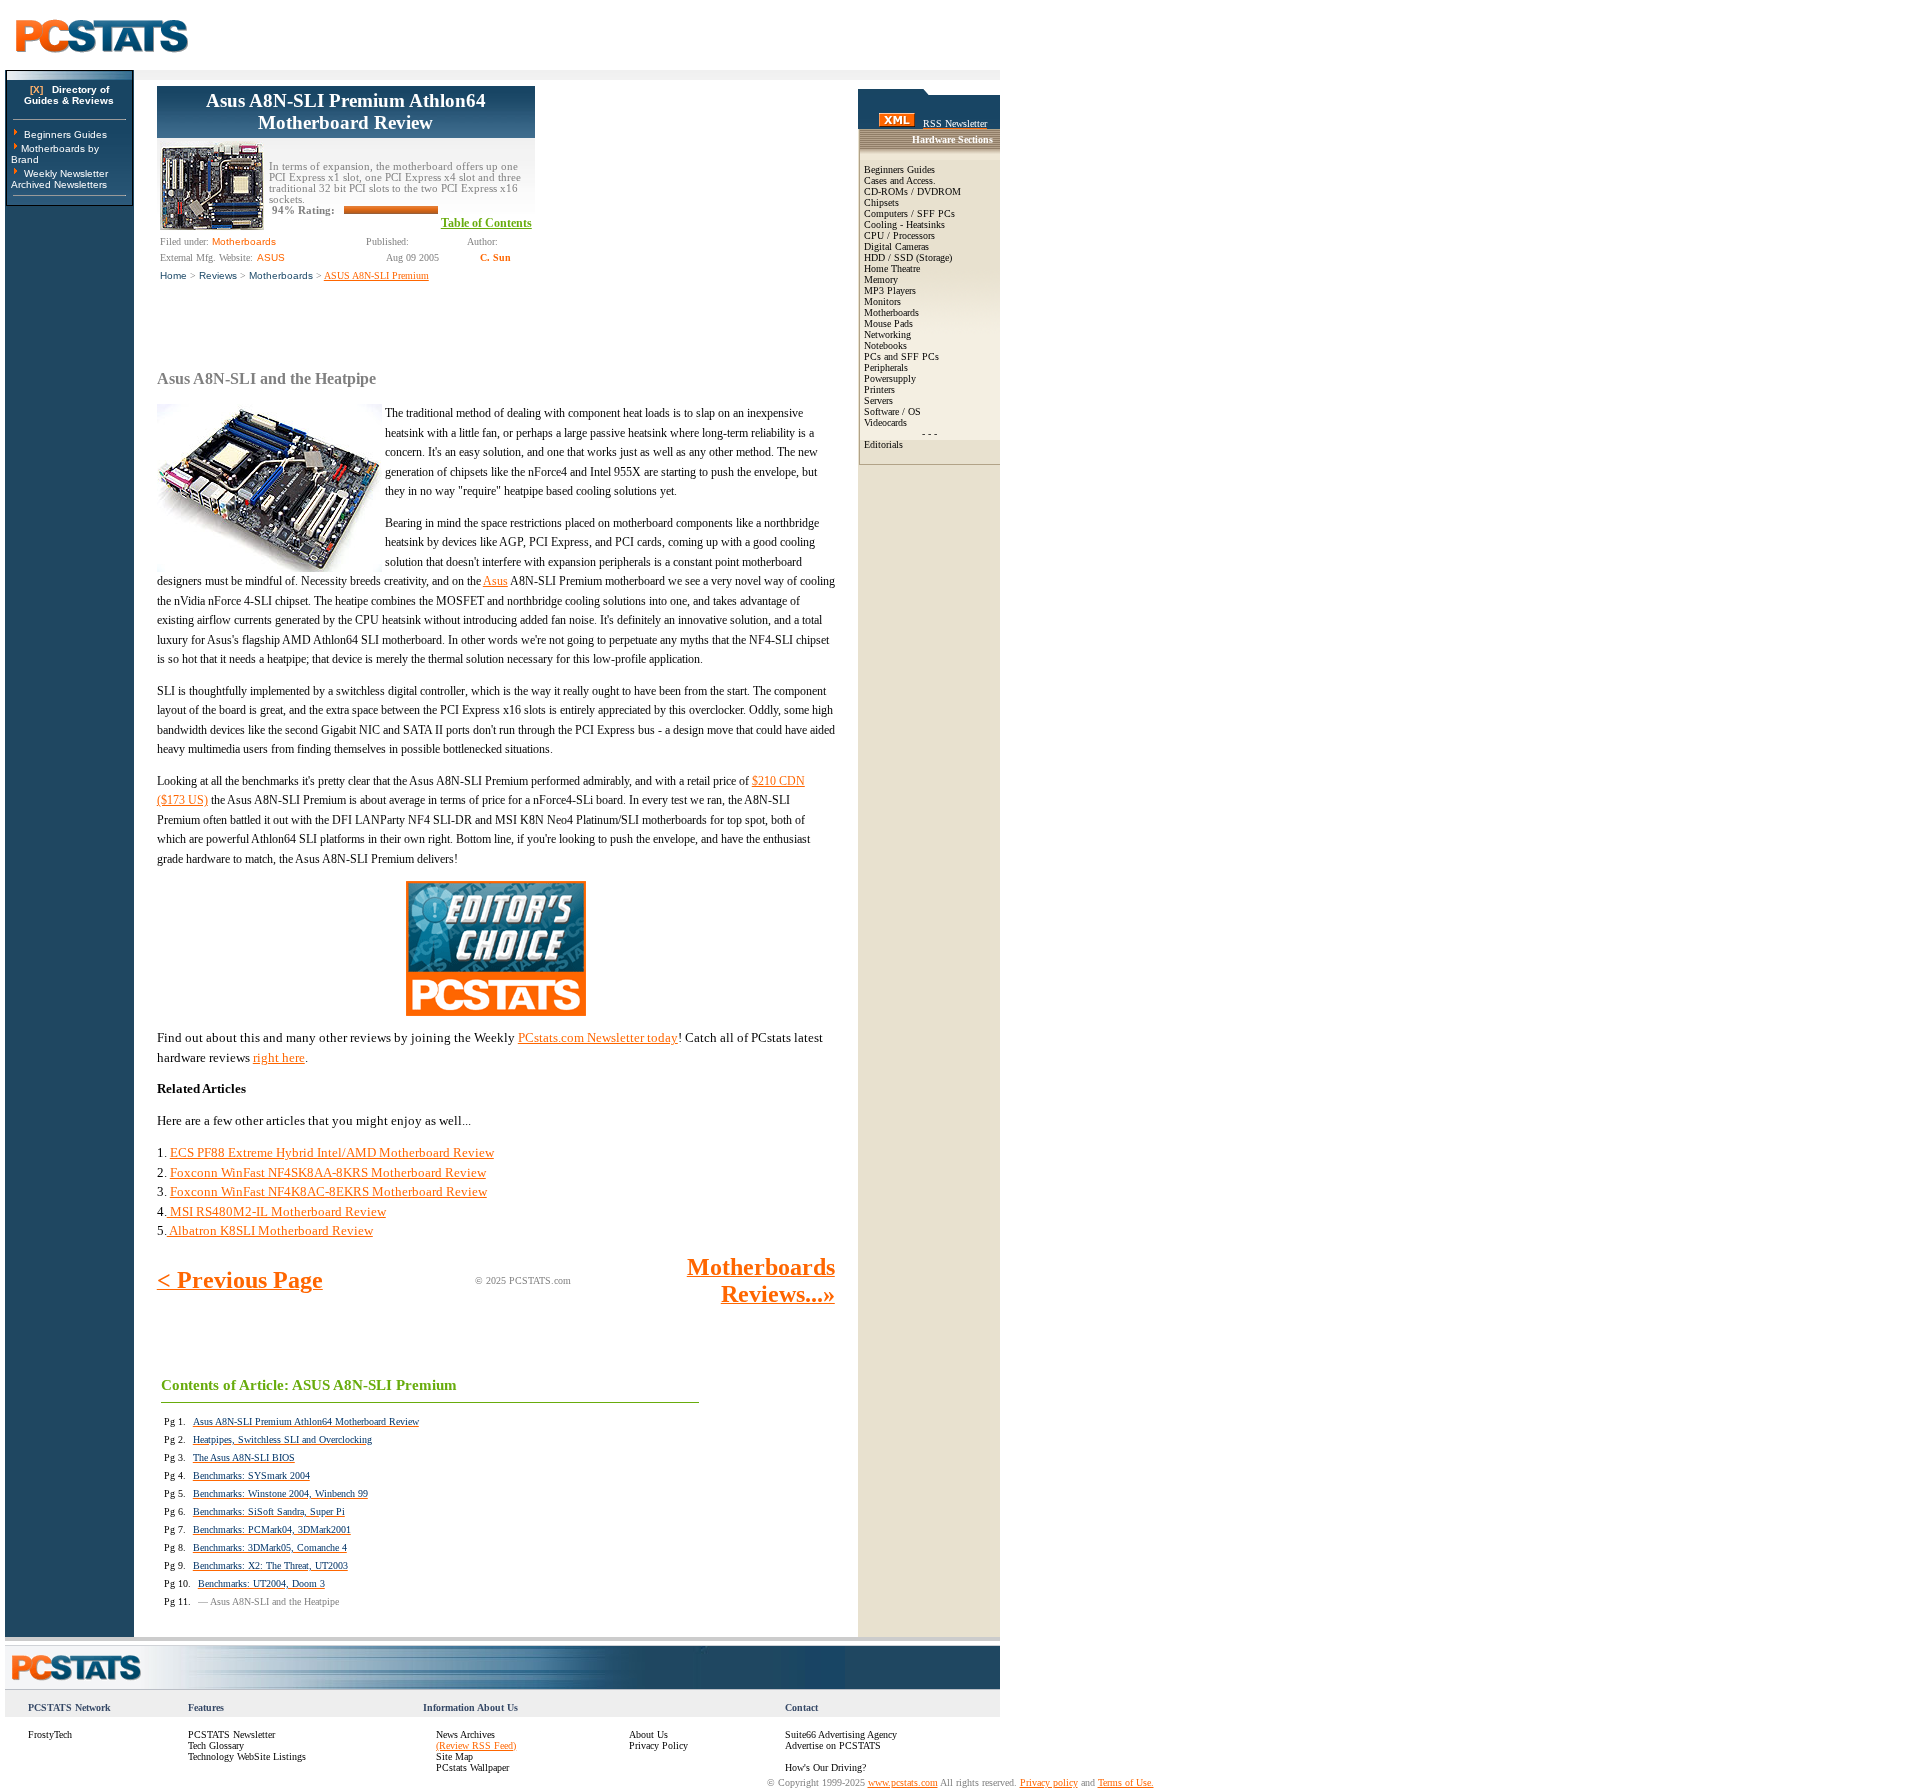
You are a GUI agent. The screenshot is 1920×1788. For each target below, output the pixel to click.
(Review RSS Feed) (476, 1745)
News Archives (465, 1734)
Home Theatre (892, 268)
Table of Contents (486, 223)
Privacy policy (1049, 1782)
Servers (878, 400)
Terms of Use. (1126, 1782)
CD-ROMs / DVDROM (912, 191)
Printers (879, 389)
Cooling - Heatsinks (904, 224)
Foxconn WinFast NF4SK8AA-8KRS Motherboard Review (328, 1172)
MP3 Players (890, 290)
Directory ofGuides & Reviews (69, 95)
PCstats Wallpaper (472, 1767)
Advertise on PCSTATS (833, 1745)
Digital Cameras (896, 246)
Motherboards (281, 275)
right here (279, 1057)
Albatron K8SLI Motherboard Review (270, 1230)
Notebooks (885, 345)
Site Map (454, 1756)
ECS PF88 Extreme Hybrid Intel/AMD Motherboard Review (332, 1152)
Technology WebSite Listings (247, 1756)
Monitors (882, 301)
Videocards (885, 422)
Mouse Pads (888, 323)
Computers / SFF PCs (909, 213)
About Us (648, 1734)
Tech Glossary (216, 1745)
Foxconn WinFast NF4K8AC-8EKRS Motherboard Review (328, 1191)
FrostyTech (50, 1734)
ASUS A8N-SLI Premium (376, 275)
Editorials (883, 444)
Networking (887, 334)
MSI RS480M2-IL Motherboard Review (276, 1211)
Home (173, 275)
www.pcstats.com (903, 1782)
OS (914, 411)
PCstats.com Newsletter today (598, 1037)
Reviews (218, 275)
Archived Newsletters (59, 184)
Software (881, 411)
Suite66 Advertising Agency (841, 1734)
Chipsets (881, 202)
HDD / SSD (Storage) (908, 257)
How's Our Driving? (825, 1767)
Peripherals (886, 367)
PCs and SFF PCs (901, 356)
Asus (495, 581)
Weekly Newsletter (66, 173)
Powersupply (890, 378)
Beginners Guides (65, 134)
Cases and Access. (900, 180)
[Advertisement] (685, 211)
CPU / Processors (899, 235)
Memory (881, 279)
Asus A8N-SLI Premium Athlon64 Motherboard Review (346, 111)
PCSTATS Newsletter (231, 1734)
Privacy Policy (658, 1745)
